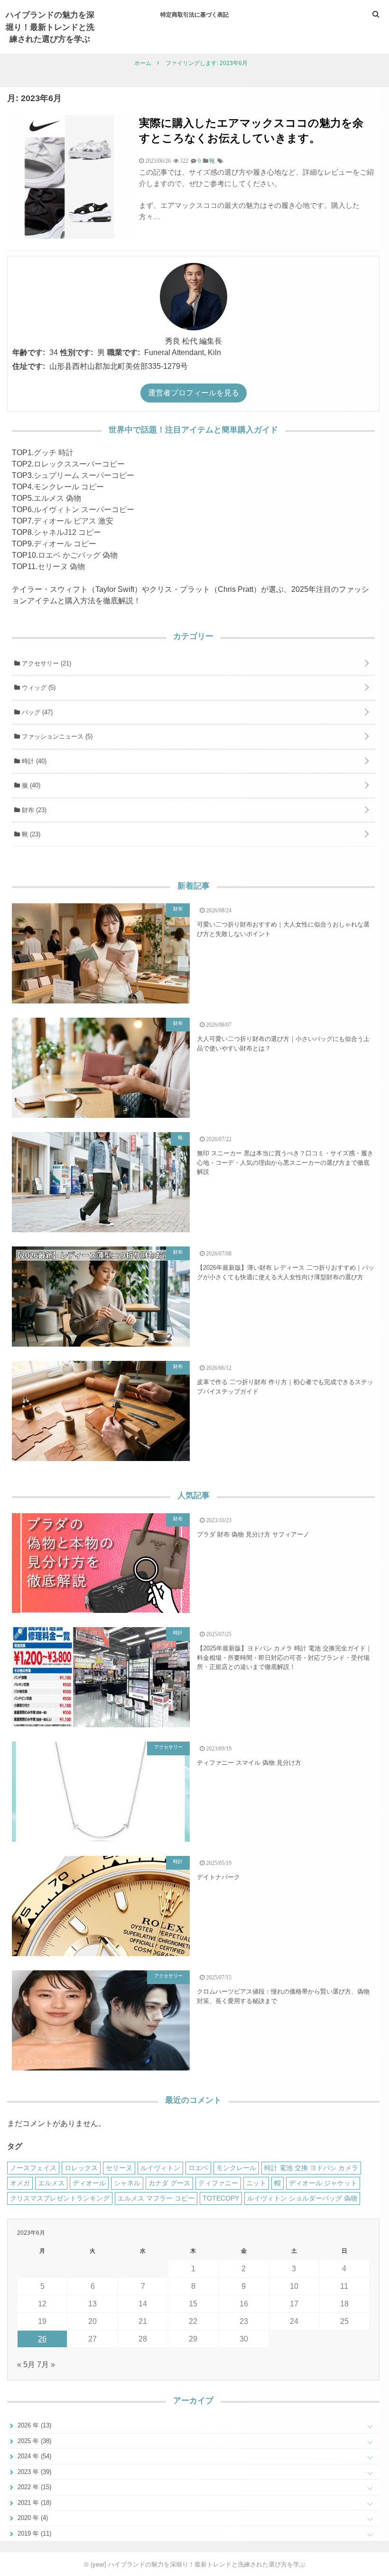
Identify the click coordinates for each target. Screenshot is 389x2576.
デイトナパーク (218, 1877)
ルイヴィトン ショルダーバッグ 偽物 (302, 2198)
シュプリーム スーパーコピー (84, 475)
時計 (33, 761)
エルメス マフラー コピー (156, 2198)
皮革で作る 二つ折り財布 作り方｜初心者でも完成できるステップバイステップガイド (285, 1387)
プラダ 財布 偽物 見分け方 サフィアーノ (253, 1534)
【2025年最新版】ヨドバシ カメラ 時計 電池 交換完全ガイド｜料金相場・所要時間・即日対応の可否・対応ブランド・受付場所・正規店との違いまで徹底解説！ (284, 1658)
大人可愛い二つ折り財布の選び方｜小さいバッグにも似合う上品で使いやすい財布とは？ (283, 1044)
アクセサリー (46, 663)
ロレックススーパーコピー (79, 464)
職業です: (124, 352)
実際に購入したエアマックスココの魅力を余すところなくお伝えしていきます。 (251, 130)
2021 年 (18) (33, 2503)
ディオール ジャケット (323, 2183)
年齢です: (29, 352)
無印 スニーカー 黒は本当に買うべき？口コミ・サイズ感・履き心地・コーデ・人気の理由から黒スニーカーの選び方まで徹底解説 (285, 1162)
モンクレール (236, 2168)
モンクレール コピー (69, 487)
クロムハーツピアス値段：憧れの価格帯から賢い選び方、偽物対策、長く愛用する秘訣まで (283, 1996)
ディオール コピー (65, 544)
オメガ (20, 2183)
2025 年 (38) (33, 2441)
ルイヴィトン (160, 2168)
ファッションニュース (56, 736)
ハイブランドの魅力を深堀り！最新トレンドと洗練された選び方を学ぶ (50, 26)
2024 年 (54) (33, 2456)
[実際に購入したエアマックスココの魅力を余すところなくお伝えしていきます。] (69, 237)
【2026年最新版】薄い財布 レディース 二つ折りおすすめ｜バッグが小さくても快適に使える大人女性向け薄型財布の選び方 (286, 1272)
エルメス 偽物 (57, 498)
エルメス (51, 2183)
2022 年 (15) (33, 2487)
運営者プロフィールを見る (194, 393)
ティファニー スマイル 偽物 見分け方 (249, 1763)
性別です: (77, 352)
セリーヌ (119, 2168)
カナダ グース (169, 2183)
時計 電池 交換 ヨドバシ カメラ (311, 2168)
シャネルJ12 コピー (67, 532)
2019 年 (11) (33, 2534)
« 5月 (26, 2365)
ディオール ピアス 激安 (74, 521)
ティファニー (218, 2183)
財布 (33, 810)
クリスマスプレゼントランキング (60, 2198)
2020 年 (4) (32, 2518)
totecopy (221, 2198)
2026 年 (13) (33, 2425)
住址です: (29, 366)
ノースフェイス (33, 2168)
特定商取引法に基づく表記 (194, 14)
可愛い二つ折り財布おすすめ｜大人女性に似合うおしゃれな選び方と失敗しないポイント (283, 929)
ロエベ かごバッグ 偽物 (78, 555)
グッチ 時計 (54, 453)
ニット (256, 2183)
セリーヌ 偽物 (61, 567)
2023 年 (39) (33, 2472)
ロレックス (81, 2168)
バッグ (36, 712)
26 (42, 2339)
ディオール (89, 2183)
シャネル (127, 2183)
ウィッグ (38, 688)
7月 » (46, 2365)
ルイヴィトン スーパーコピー (84, 510)
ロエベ (198, 2168)
